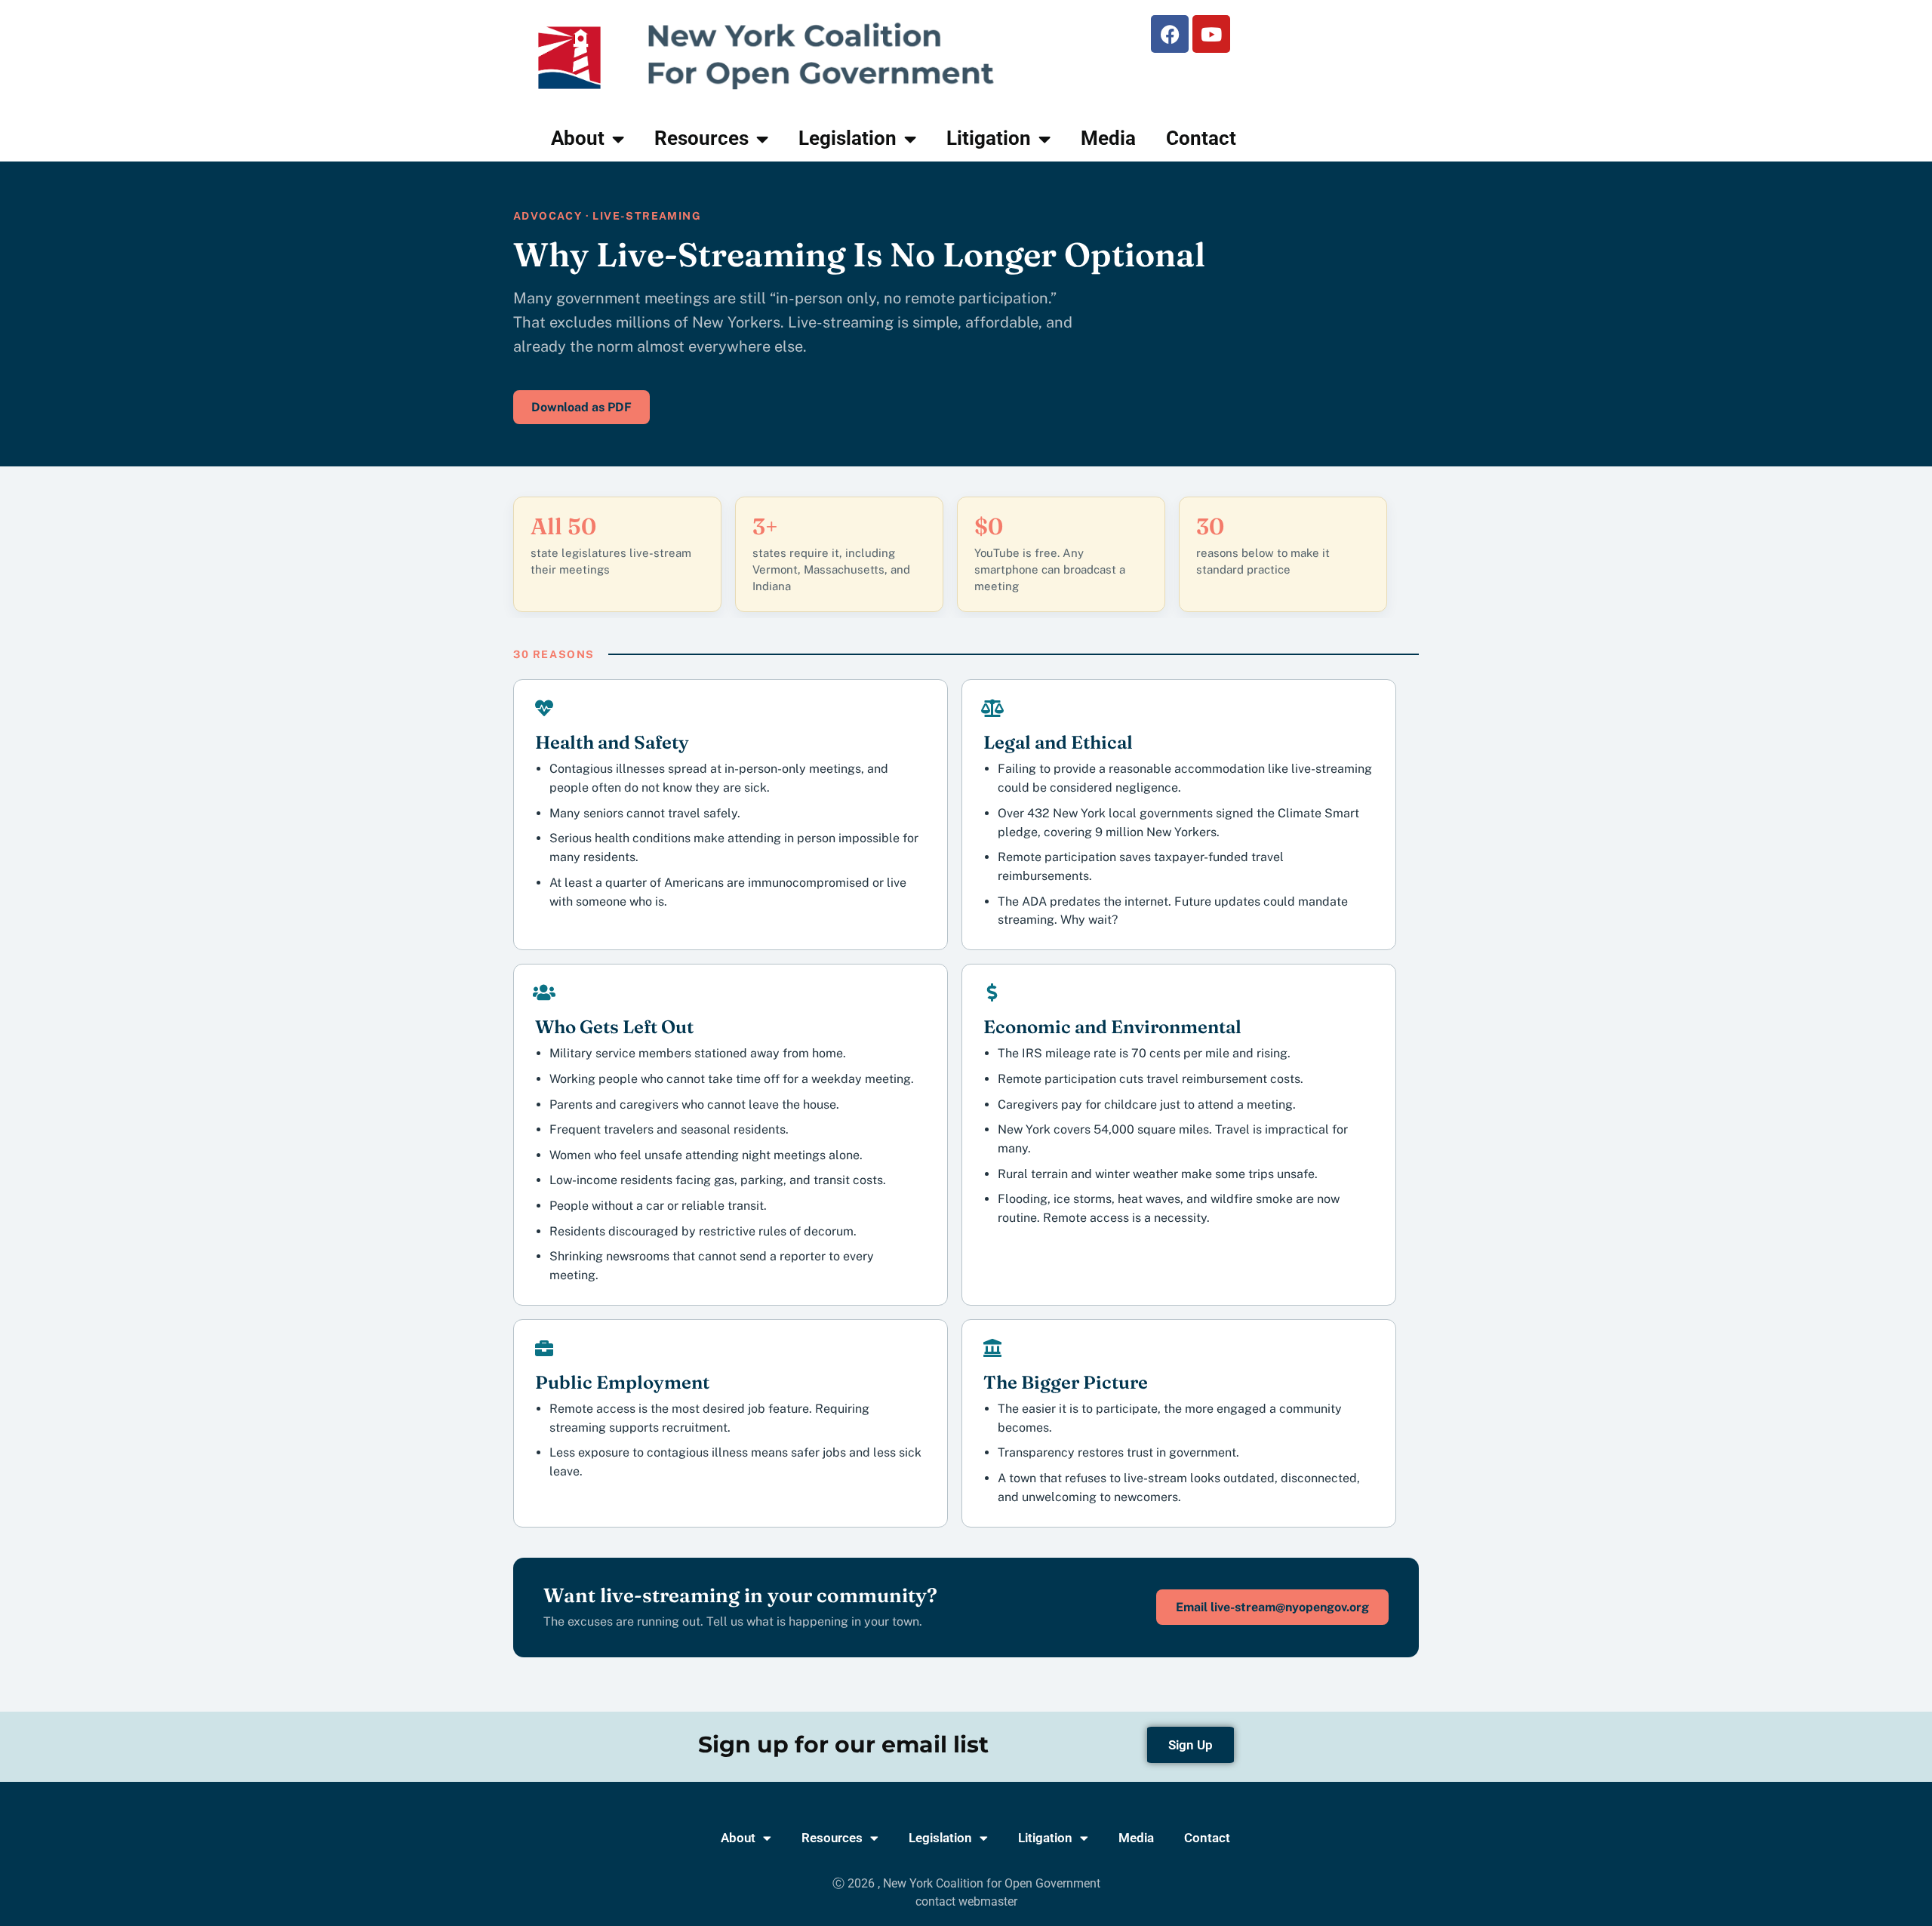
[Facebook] (1170, 34)
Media (1108, 138)
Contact (1201, 138)
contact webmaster (966, 1901)
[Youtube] (1211, 34)
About (578, 138)
